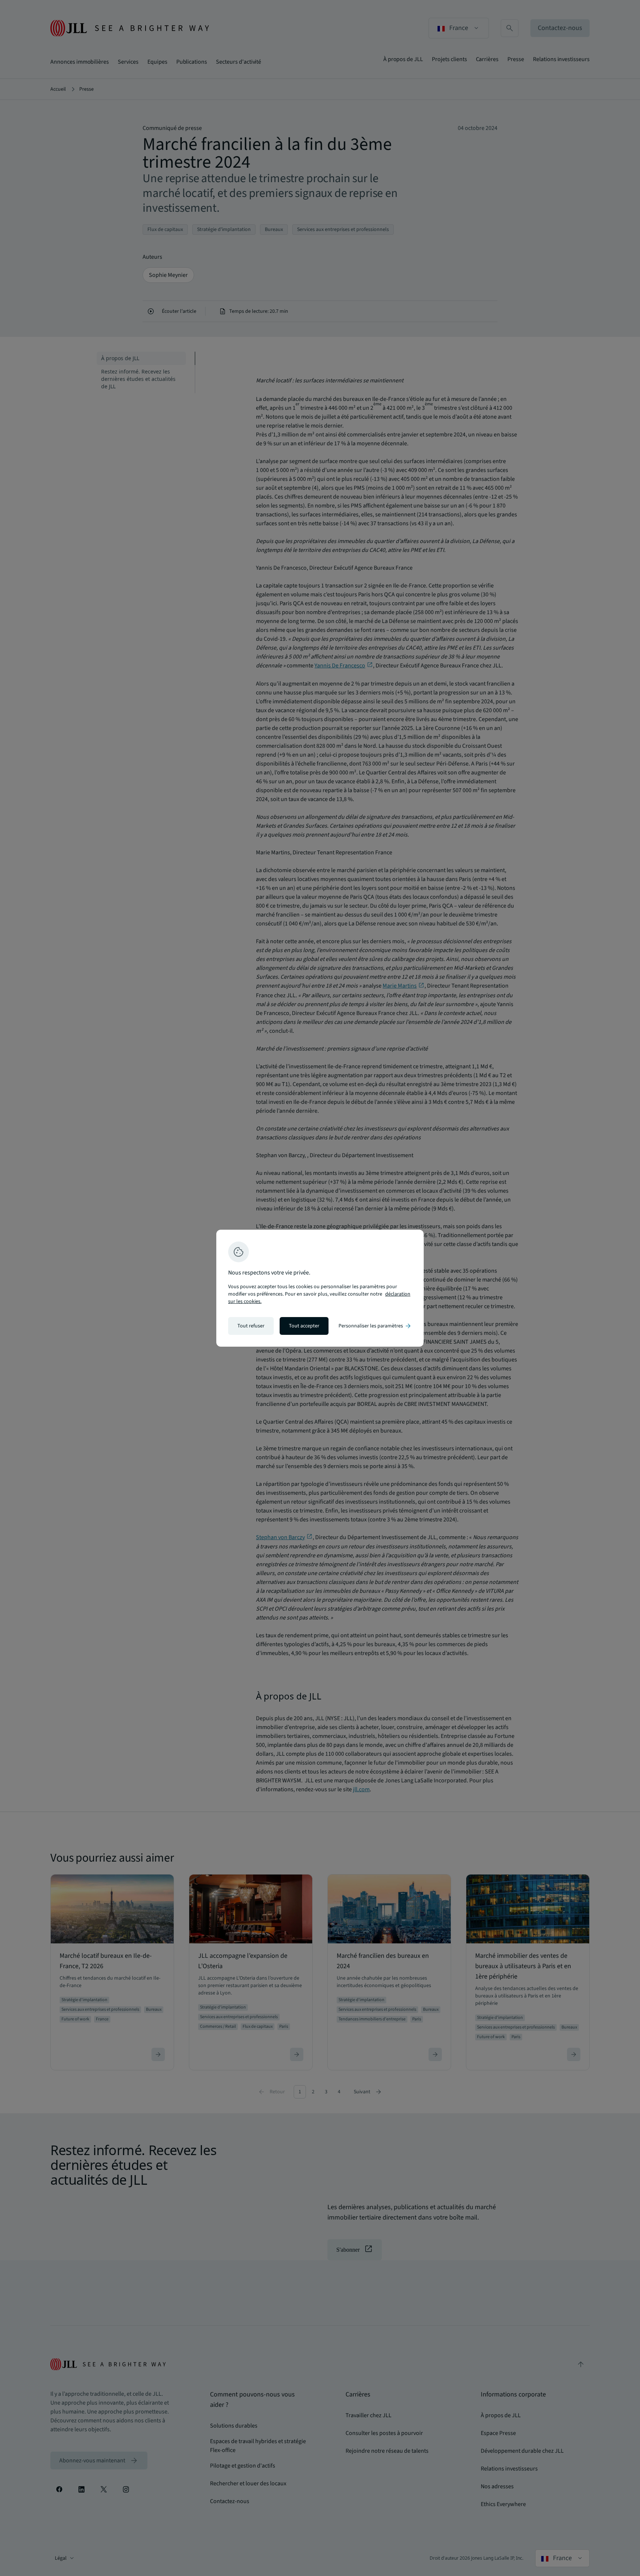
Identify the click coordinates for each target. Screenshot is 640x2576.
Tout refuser (251, 1326)
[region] (320, 1288)
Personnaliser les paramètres (375, 1326)
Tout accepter (304, 1326)
